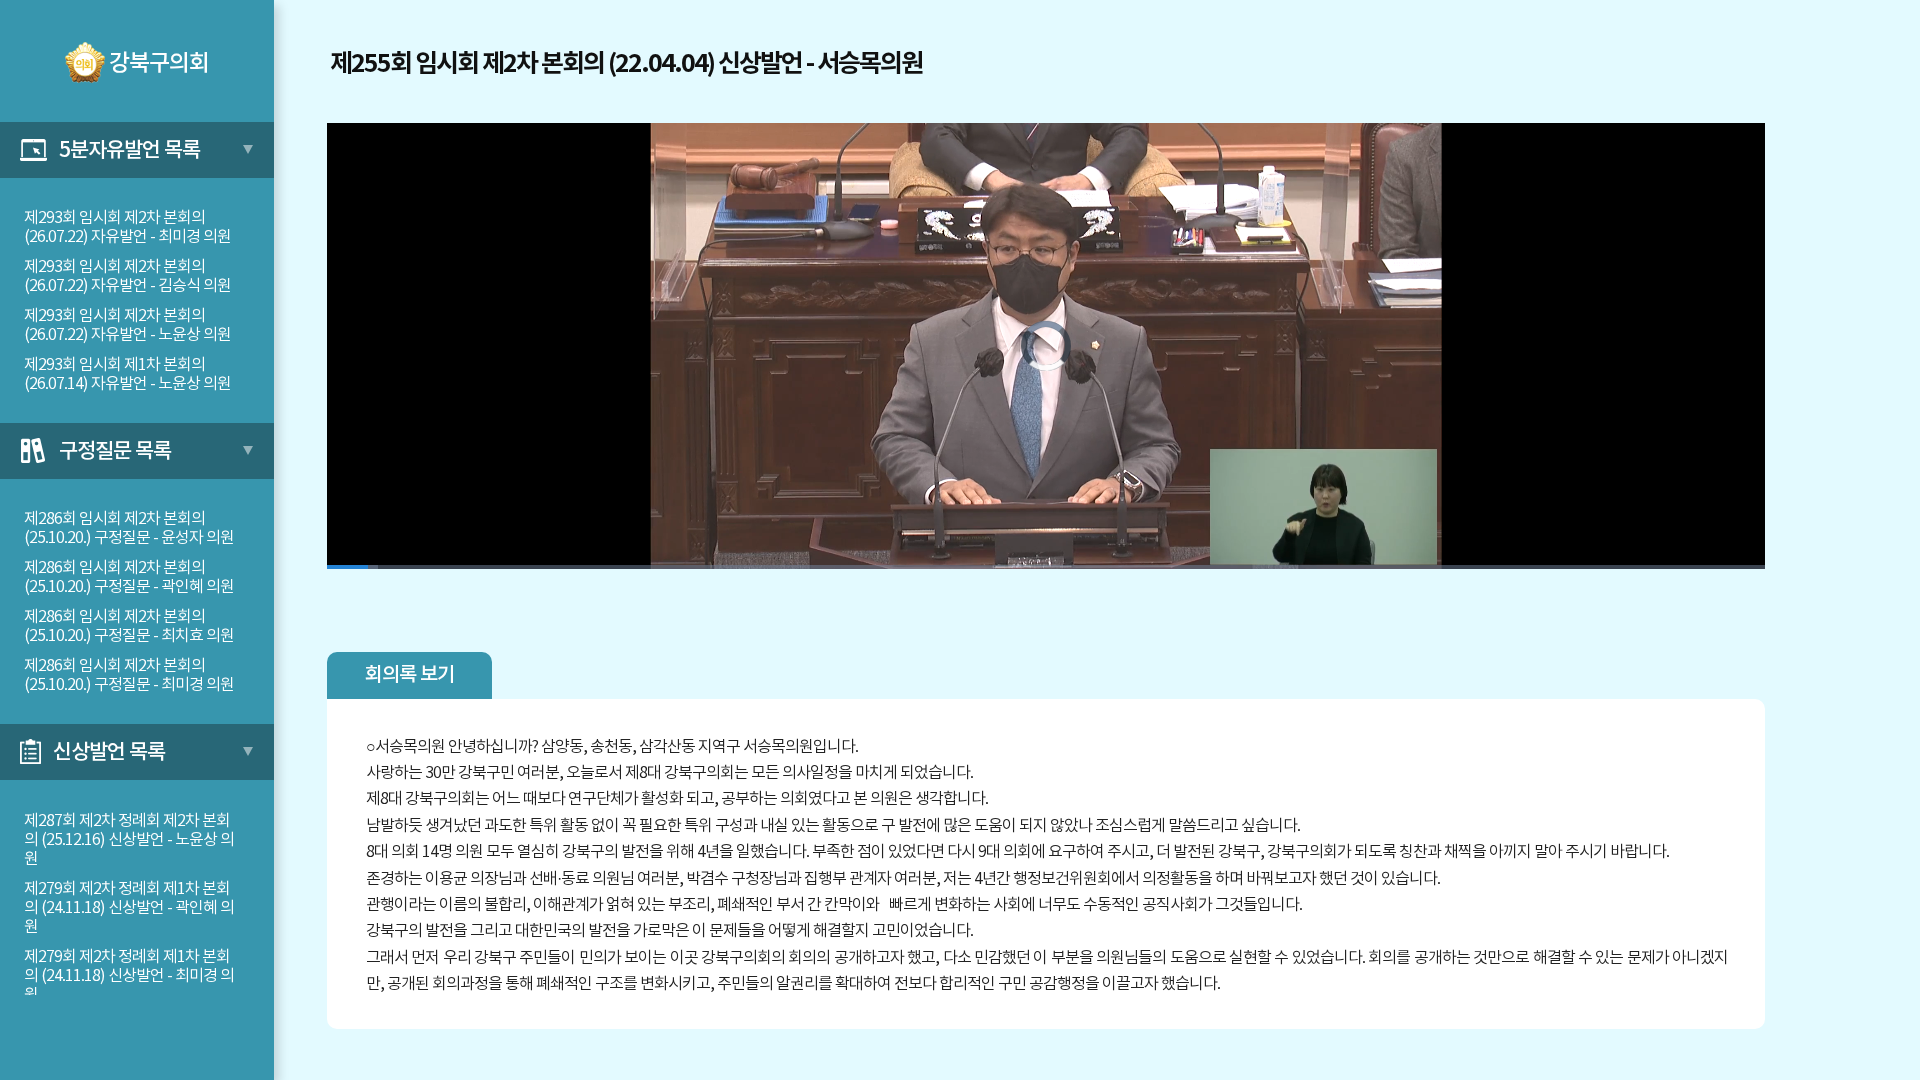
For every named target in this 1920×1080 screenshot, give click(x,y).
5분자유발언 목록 (129, 150)
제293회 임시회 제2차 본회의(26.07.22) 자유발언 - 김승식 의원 (127, 276)
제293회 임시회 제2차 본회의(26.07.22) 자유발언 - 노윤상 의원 (127, 325)
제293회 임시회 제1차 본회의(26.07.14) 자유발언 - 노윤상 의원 (127, 374)
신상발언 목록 (109, 752)
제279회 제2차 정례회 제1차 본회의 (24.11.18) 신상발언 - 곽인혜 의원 (129, 908)
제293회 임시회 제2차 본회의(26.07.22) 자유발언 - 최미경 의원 (127, 227)
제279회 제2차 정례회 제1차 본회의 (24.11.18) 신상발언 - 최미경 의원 (129, 976)
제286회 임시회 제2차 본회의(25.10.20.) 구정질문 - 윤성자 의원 (129, 528)
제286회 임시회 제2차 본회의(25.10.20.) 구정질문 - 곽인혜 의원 (129, 577)
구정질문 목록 (115, 451)
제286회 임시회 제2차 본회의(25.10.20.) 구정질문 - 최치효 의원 (129, 626)
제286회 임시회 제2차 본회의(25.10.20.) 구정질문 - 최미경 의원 (129, 675)
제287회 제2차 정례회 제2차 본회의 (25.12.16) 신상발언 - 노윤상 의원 (129, 840)
